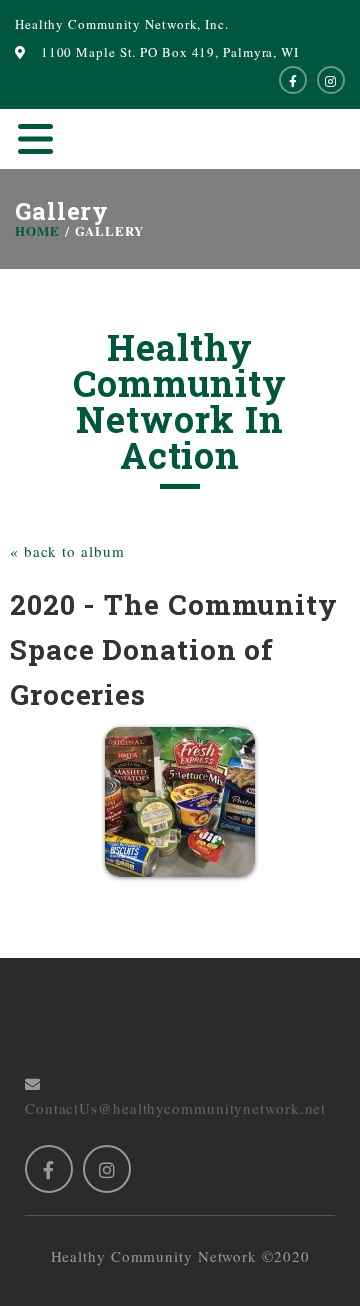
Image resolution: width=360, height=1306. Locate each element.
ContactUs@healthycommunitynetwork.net (175, 1096)
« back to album (67, 551)
